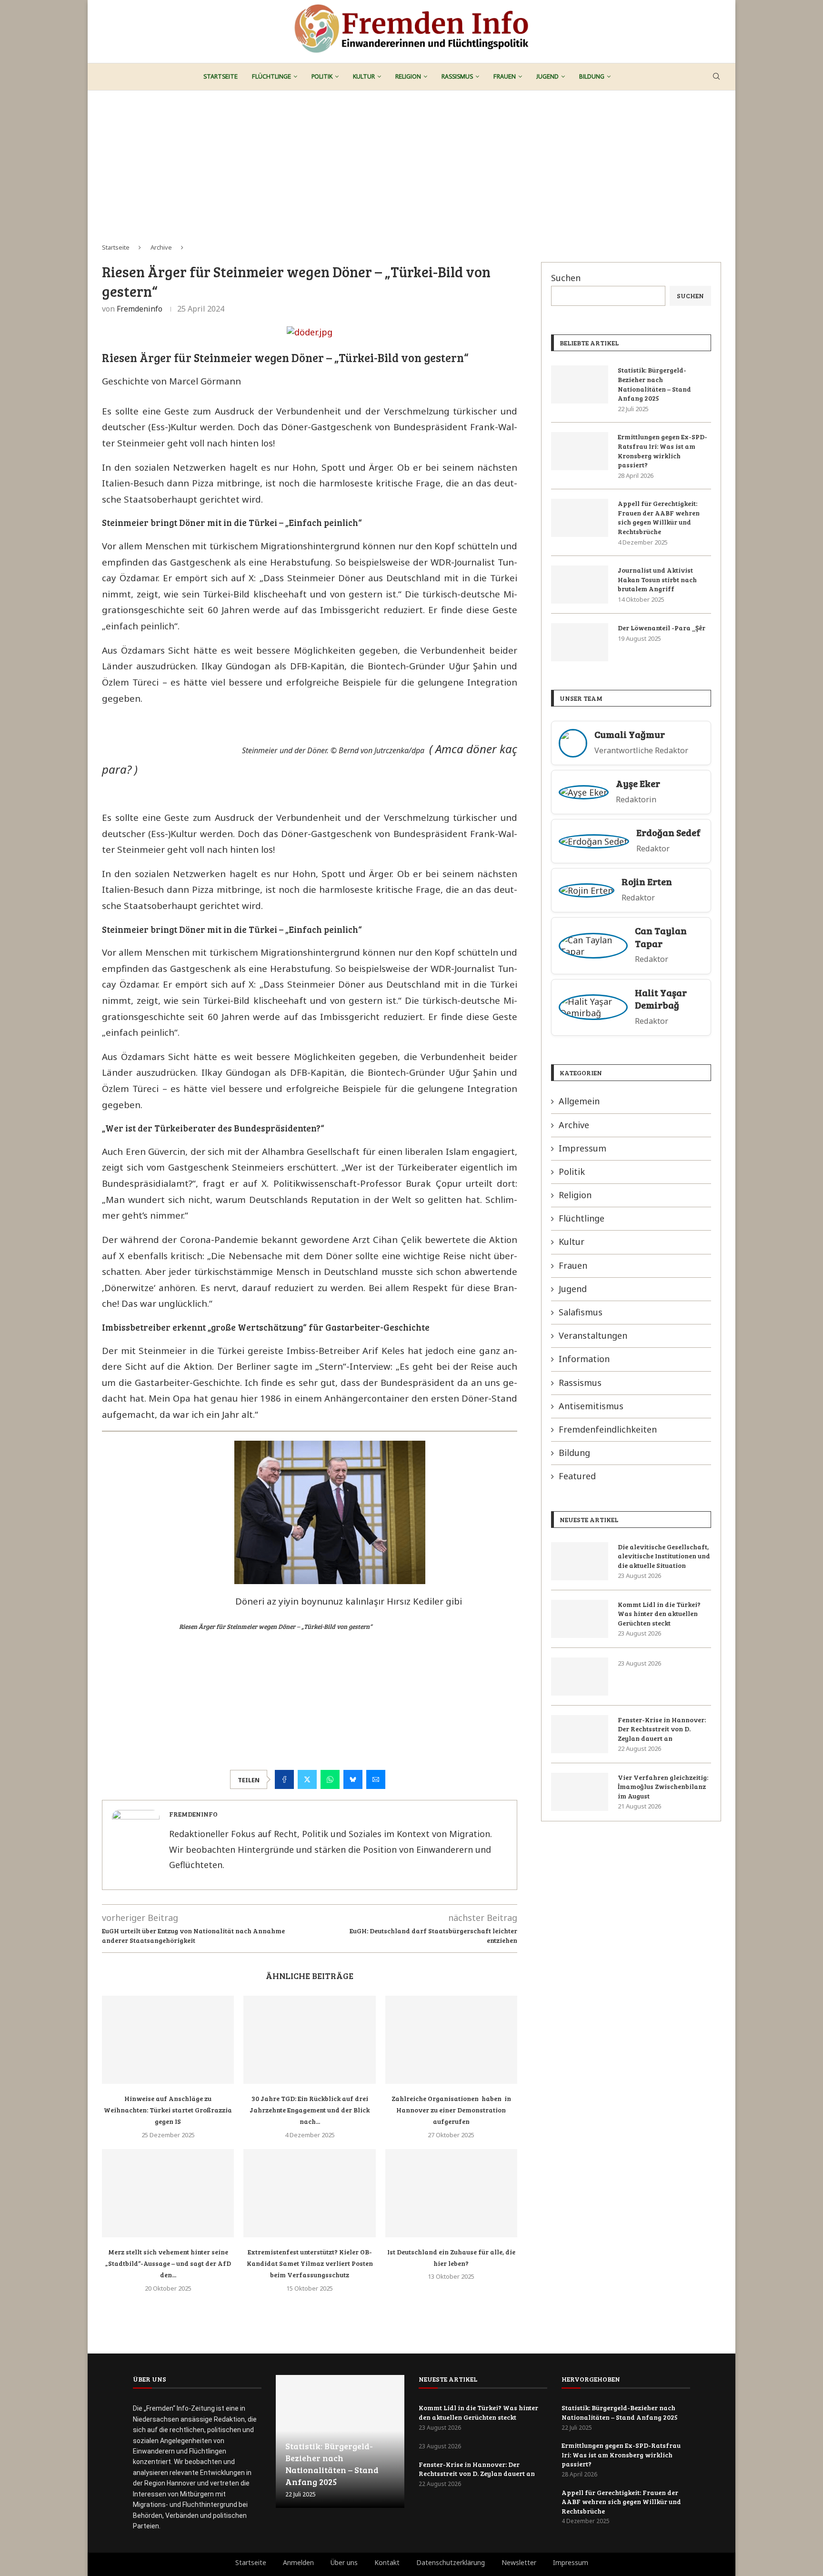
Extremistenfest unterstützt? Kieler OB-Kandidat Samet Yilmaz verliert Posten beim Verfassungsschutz (310, 2263)
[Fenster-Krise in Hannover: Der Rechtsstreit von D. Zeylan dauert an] (580, 1734)
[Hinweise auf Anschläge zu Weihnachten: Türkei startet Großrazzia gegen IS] (168, 2040)
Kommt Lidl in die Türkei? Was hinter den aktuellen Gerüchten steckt (659, 1614)
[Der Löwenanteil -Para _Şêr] (580, 642)
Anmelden (298, 2562)
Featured (577, 1476)
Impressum (582, 1148)
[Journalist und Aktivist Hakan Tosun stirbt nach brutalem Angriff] (580, 585)
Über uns (344, 2562)
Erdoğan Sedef (668, 833)
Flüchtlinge (271, 76)
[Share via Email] (376, 1779)
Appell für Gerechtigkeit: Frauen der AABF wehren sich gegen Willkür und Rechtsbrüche (659, 517)
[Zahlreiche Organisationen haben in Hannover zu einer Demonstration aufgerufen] (451, 2040)
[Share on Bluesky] (353, 1779)
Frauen (505, 76)
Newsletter (519, 2562)
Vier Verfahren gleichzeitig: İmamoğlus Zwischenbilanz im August (663, 1787)
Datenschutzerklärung (451, 2562)
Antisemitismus (591, 1406)
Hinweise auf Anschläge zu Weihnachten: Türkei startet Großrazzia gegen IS (168, 2110)
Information (584, 1359)
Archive (161, 247)
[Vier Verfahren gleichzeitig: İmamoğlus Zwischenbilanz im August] (580, 1792)
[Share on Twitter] (307, 1779)
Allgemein (579, 1101)
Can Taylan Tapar (661, 937)
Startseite (221, 76)
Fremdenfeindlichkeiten (608, 1429)
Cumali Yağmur (630, 734)
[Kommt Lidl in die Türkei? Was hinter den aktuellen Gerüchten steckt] (580, 1619)
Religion (408, 76)
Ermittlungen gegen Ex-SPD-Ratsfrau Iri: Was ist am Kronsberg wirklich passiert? (662, 451)
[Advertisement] (411, 162)
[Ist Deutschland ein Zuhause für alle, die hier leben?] (451, 2193)
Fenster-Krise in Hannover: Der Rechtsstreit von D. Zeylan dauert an (662, 1729)
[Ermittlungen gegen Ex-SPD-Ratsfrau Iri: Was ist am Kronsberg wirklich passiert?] (580, 451)
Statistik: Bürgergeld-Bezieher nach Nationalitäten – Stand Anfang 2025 (654, 384)
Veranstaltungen (593, 1335)
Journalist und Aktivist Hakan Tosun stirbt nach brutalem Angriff (657, 579)
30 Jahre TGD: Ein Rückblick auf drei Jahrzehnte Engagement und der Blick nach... (310, 2110)
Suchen (566, 278)
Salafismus (581, 1312)
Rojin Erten (647, 882)
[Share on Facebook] (284, 1779)
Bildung (592, 76)
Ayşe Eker (638, 783)
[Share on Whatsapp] (330, 1779)
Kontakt (387, 2562)
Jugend (547, 76)
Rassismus (457, 76)
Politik (322, 76)
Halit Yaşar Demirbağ (661, 999)
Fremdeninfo (140, 309)
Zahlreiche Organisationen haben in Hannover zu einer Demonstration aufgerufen (451, 2110)
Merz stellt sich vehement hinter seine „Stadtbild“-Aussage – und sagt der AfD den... (168, 2263)
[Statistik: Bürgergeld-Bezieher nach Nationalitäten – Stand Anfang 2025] (580, 384)
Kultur (364, 76)
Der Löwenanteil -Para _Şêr (662, 628)
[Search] (716, 77)
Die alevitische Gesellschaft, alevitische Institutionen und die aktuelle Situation (664, 1556)
